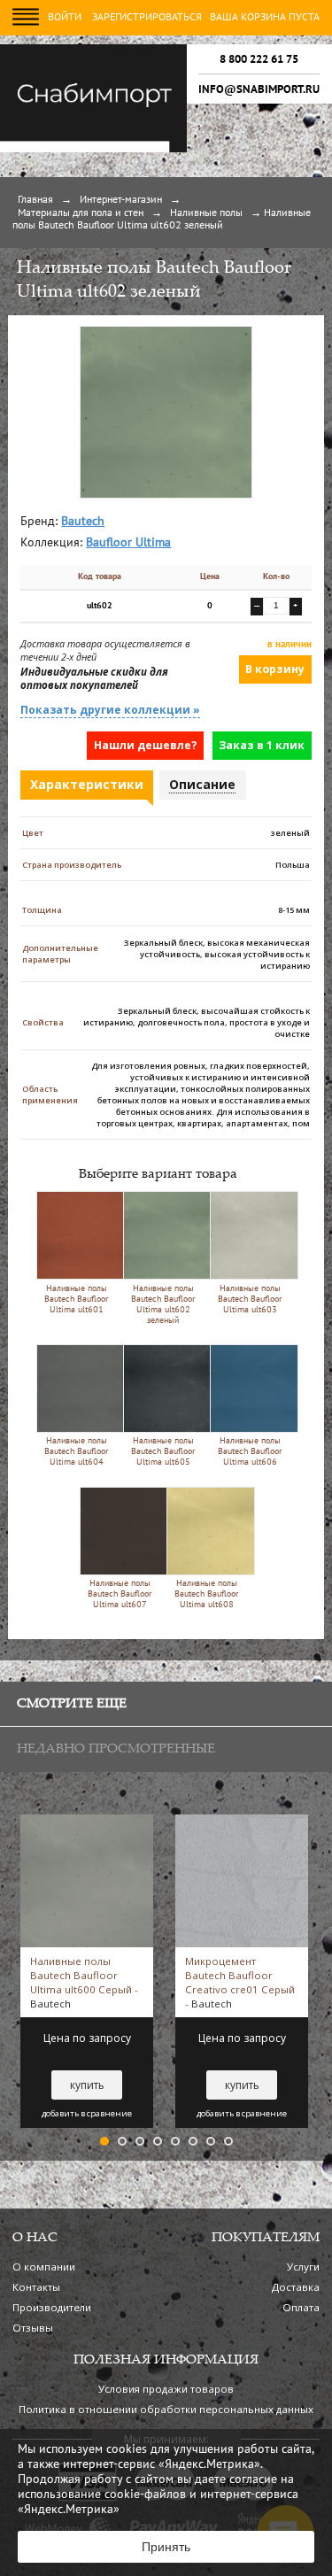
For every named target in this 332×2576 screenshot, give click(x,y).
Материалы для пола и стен (81, 213)
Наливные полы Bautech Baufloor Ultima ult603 (250, 1300)
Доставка (296, 2287)
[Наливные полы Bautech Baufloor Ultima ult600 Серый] (87, 1822)
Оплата (301, 2307)
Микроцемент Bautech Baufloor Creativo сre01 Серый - (240, 1982)
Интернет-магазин (121, 200)
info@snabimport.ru (259, 89)
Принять (166, 2547)
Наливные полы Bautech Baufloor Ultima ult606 (250, 1452)
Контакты (36, 2287)
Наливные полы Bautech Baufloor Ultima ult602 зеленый (163, 1305)
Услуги (303, 2267)
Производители (52, 2307)
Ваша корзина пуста (265, 18)
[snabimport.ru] (93, 150)
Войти (65, 18)
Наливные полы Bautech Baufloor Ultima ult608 (206, 1594)
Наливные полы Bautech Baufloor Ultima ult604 (76, 1452)
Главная (35, 200)
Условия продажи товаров (166, 2389)
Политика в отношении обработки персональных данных (166, 2409)
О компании (44, 2267)
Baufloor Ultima (128, 543)
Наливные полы (206, 213)
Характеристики (87, 784)
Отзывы (33, 2328)
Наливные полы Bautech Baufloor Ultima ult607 (120, 1594)
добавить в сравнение (87, 2114)
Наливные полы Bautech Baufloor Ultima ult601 (76, 1300)
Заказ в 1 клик (262, 745)
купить (87, 2085)
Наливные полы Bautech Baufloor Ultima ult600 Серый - (84, 1982)
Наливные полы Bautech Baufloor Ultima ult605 (163, 1452)
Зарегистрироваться (147, 18)
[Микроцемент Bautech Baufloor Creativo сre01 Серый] (242, 1822)
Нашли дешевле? (146, 745)
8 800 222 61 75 (259, 59)
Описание (202, 784)
